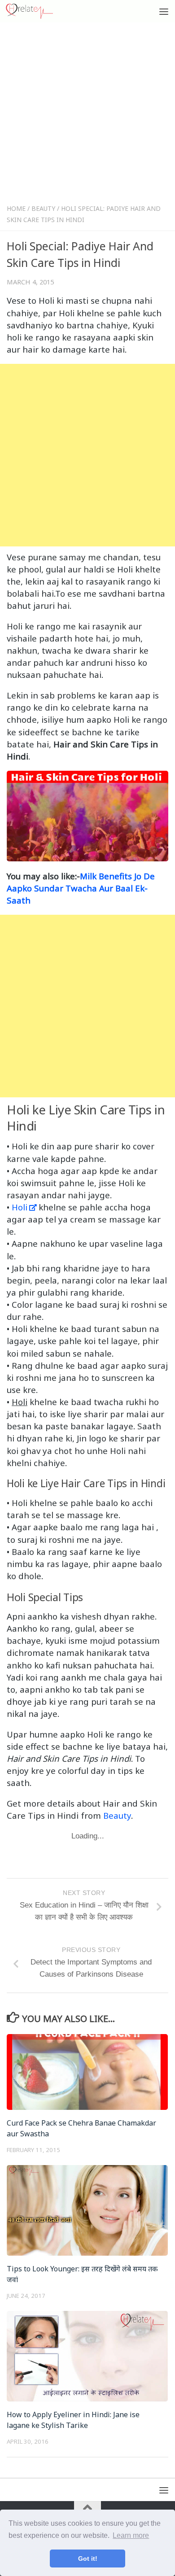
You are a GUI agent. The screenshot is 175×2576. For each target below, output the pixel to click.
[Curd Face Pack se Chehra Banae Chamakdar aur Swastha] (87, 2072)
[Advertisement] (87, 115)
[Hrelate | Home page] (37, 11)
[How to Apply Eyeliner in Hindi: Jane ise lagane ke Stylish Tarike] (87, 2356)
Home (16, 208)
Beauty (43, 208)
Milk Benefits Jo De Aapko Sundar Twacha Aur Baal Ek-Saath (81, 888)
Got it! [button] (88, 2559)
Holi (20, 1207)
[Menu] (164, 11)
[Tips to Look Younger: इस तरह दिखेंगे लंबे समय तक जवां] (87, 2210)
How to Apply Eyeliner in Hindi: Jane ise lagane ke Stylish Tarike (73, 2420)
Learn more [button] (131, 2535)
